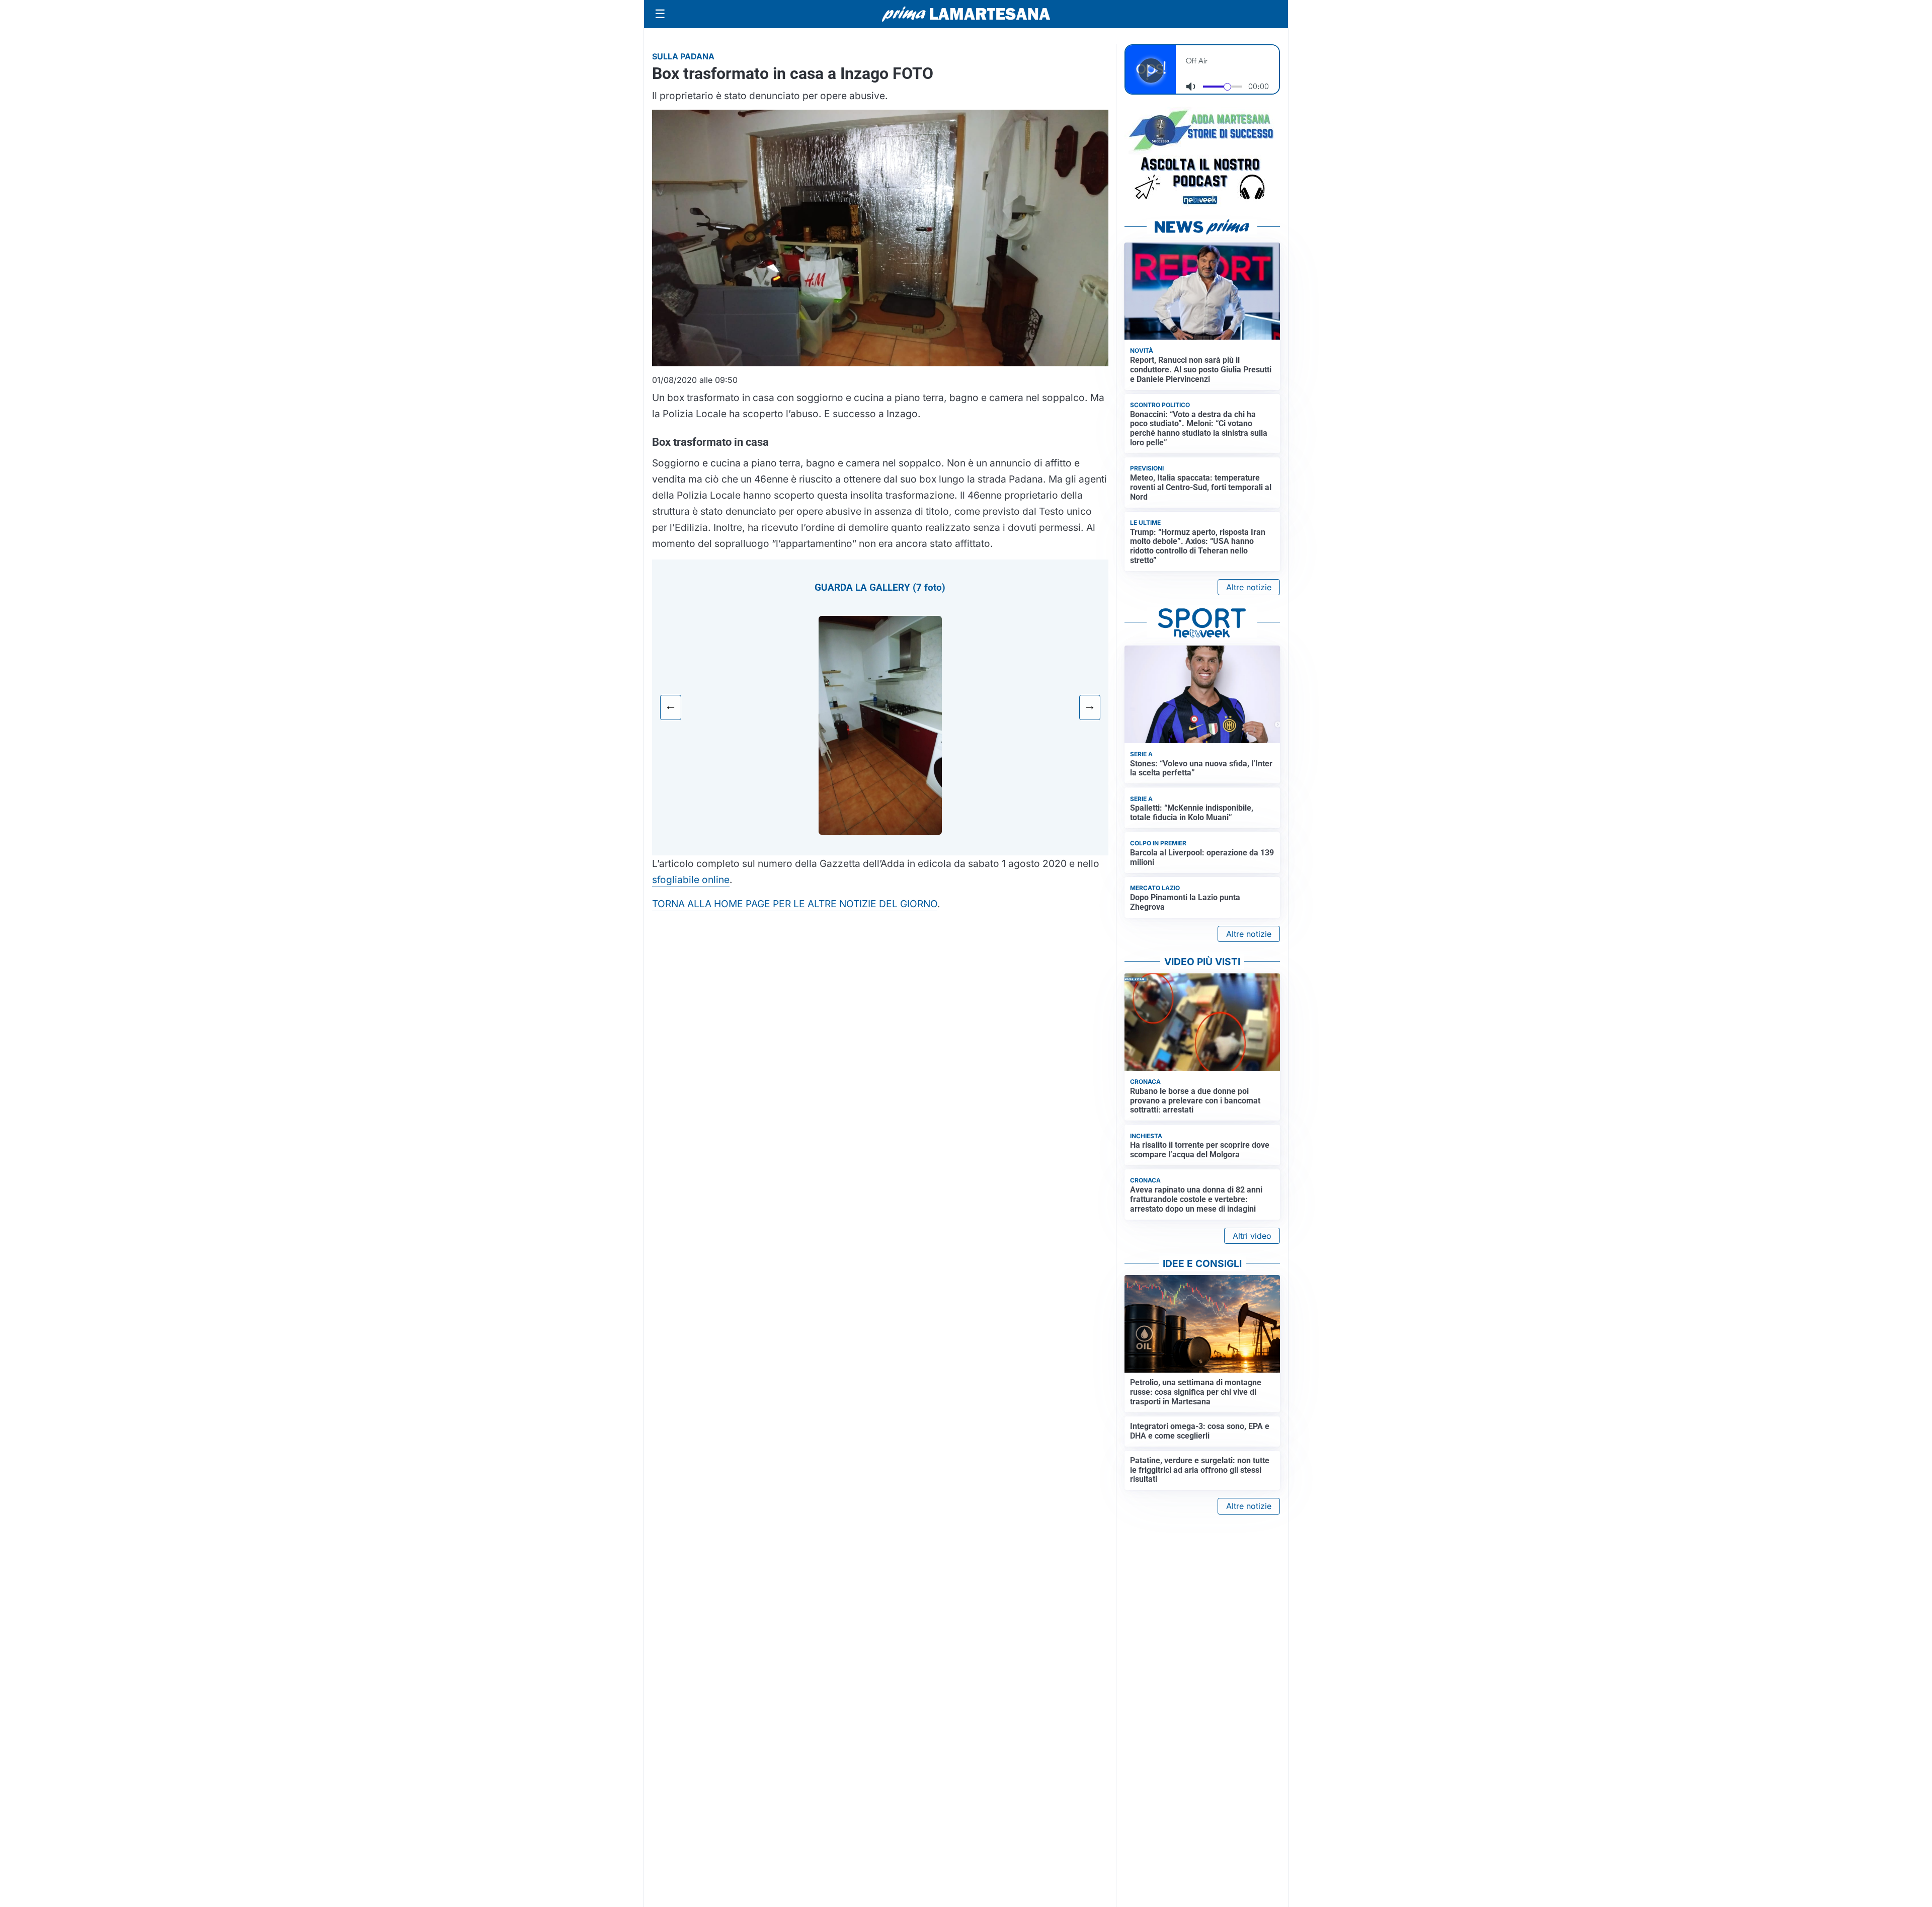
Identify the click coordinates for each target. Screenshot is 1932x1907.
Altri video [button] (1252, 1236)
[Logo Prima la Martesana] (966, 14)
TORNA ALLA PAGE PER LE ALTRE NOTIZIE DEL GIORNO (795, 904)
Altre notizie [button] (1249, 587)
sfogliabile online (691, 880)
